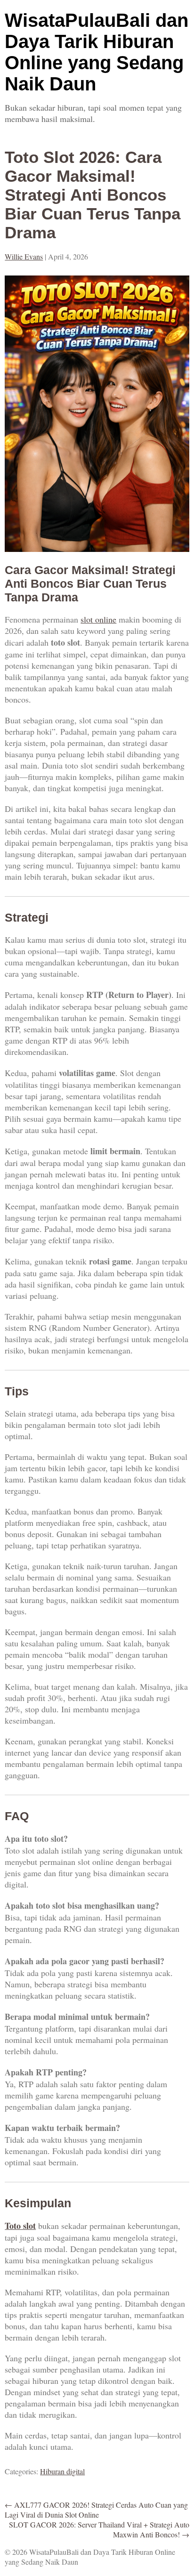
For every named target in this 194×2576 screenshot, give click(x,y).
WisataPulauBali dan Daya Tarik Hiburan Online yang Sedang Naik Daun (97, 52)
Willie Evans (24, 256)
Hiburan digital (62, 2471)
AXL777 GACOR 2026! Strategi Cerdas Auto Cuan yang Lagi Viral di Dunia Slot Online (96, 2510)
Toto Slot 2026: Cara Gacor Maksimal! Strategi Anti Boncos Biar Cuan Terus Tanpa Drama (93, 195)
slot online (98, 619)
